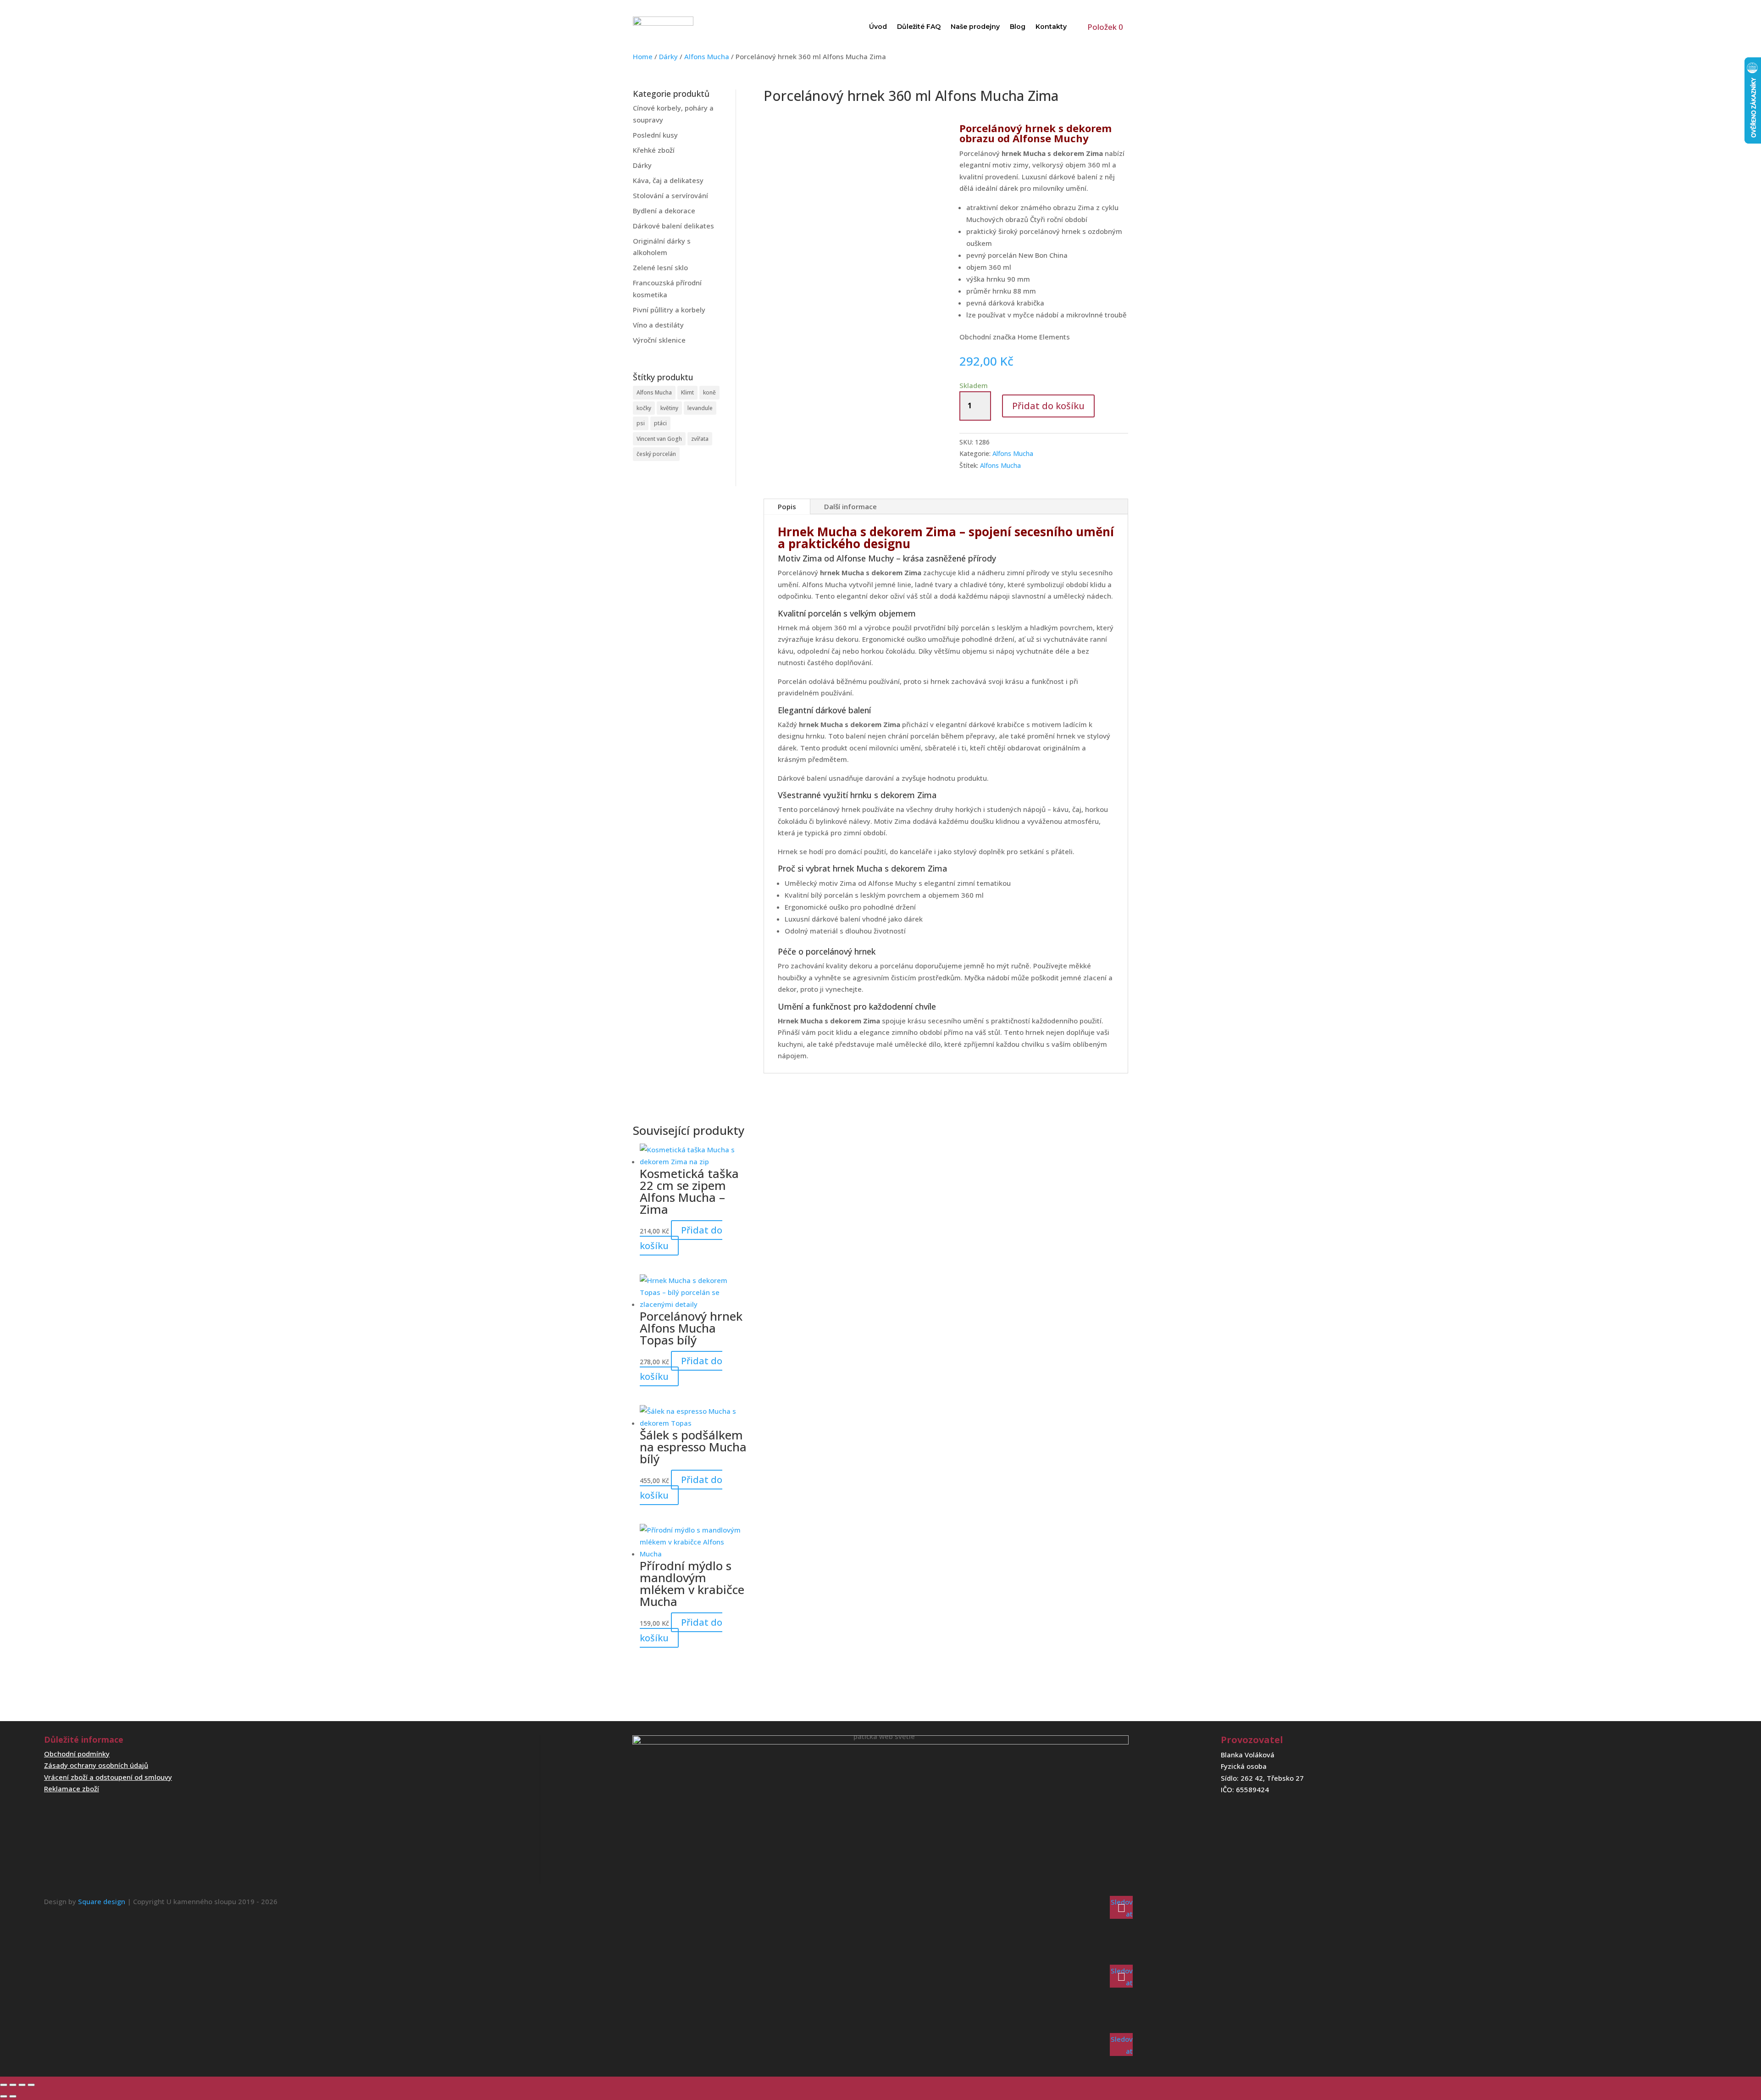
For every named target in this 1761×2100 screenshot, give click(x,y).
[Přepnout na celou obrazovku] (13, 2085)
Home (643, 56)
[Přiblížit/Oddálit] (4, 2085)
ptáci (660, 423)
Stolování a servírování (670, 195)
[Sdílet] (22, 2085)
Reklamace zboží (72, 1789)
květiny (669, 408)
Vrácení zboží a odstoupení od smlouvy (108, 1777)
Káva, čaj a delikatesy (668, 180)
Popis (787, 506)
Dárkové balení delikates (673, 226)
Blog (1018, 27)
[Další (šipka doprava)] (13, 2096)
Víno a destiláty (658, 325)
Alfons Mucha (707, 56)
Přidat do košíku (1048, 406)
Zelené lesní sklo (660, 267)
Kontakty (1051, 27)
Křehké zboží (654, 150)
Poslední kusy (655, 135)
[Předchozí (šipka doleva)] (4, 2096)
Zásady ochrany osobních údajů (96, 1765)
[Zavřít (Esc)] (31, 2085)
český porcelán (656, 454)
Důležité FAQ (919, 27)
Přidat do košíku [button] (681, 1238)
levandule (700, 408)
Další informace (850, 506)
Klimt (687, 392)
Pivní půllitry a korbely (669, 310)
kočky (644, 408)
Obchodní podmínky (77, 1754)
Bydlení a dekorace (664, 211)
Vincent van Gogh (659, 439)
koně (709, 392)
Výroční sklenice (659, 340)
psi (641, 423)
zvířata (700, 439)
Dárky (668, 56)
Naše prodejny (975, 27)
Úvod (878, 27)
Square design (102, 1901)
